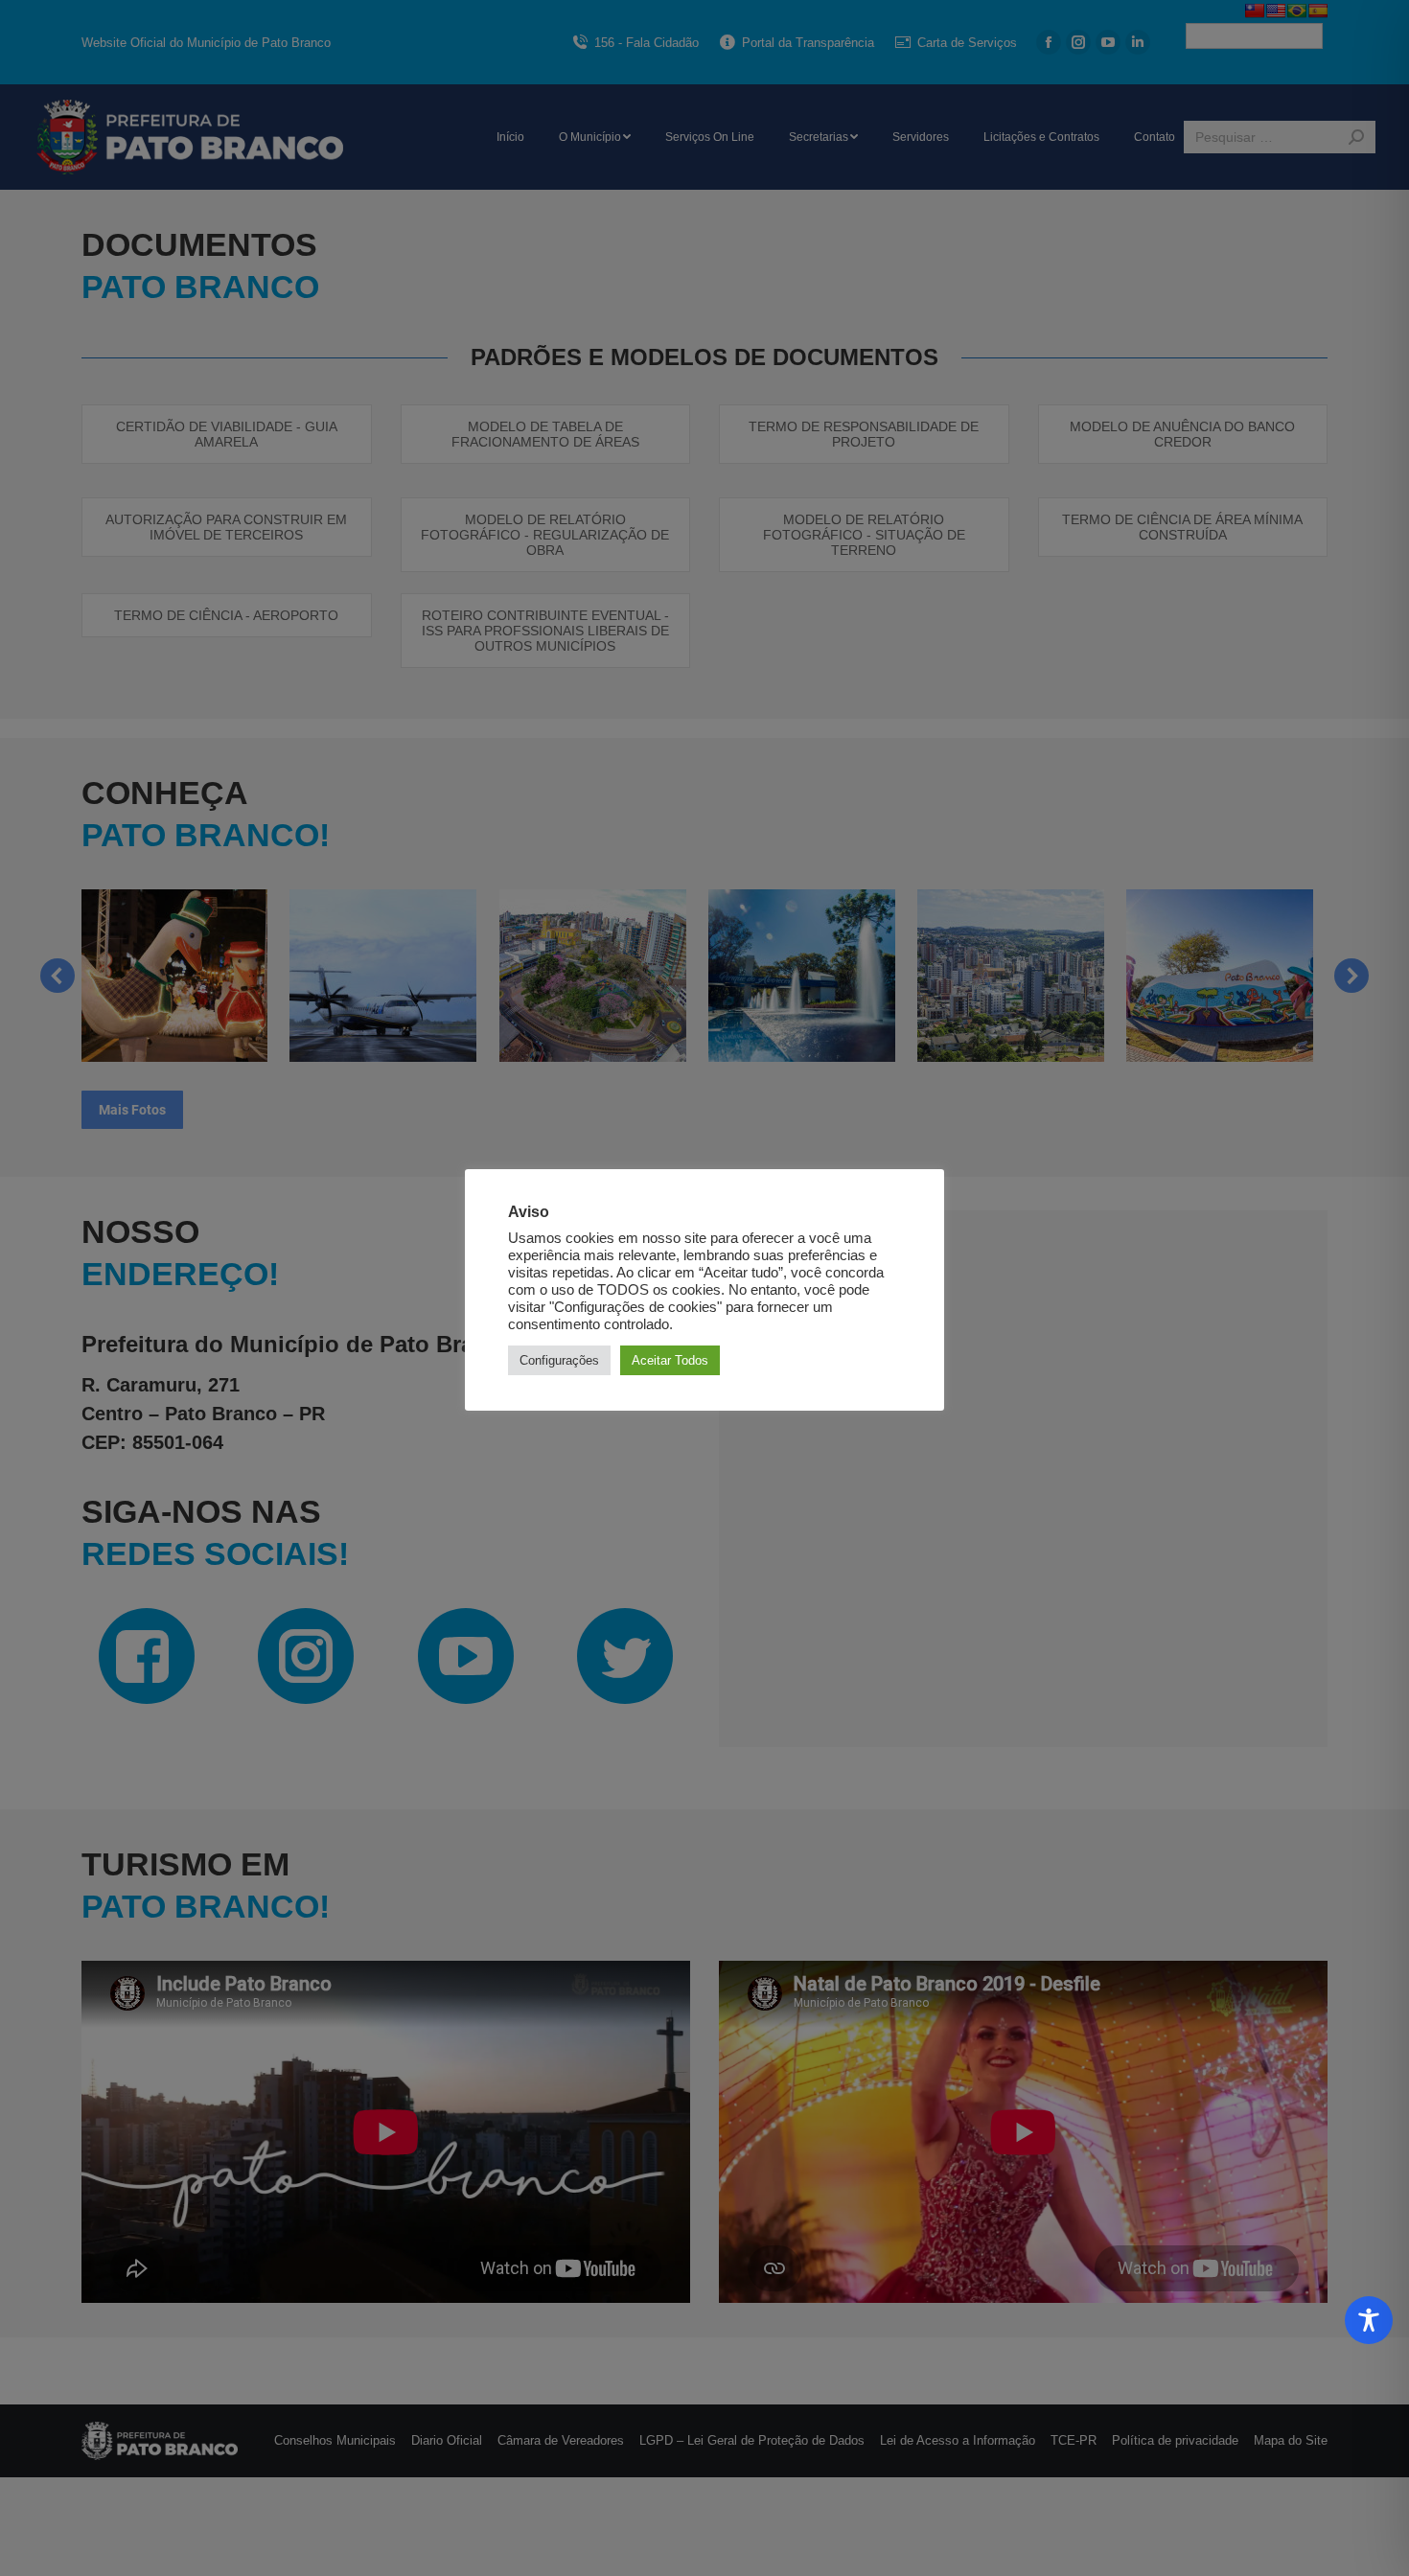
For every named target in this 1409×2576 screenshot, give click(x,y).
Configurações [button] (559, 1360)
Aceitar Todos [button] (670, 1360)
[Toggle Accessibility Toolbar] (1369, 2320)
